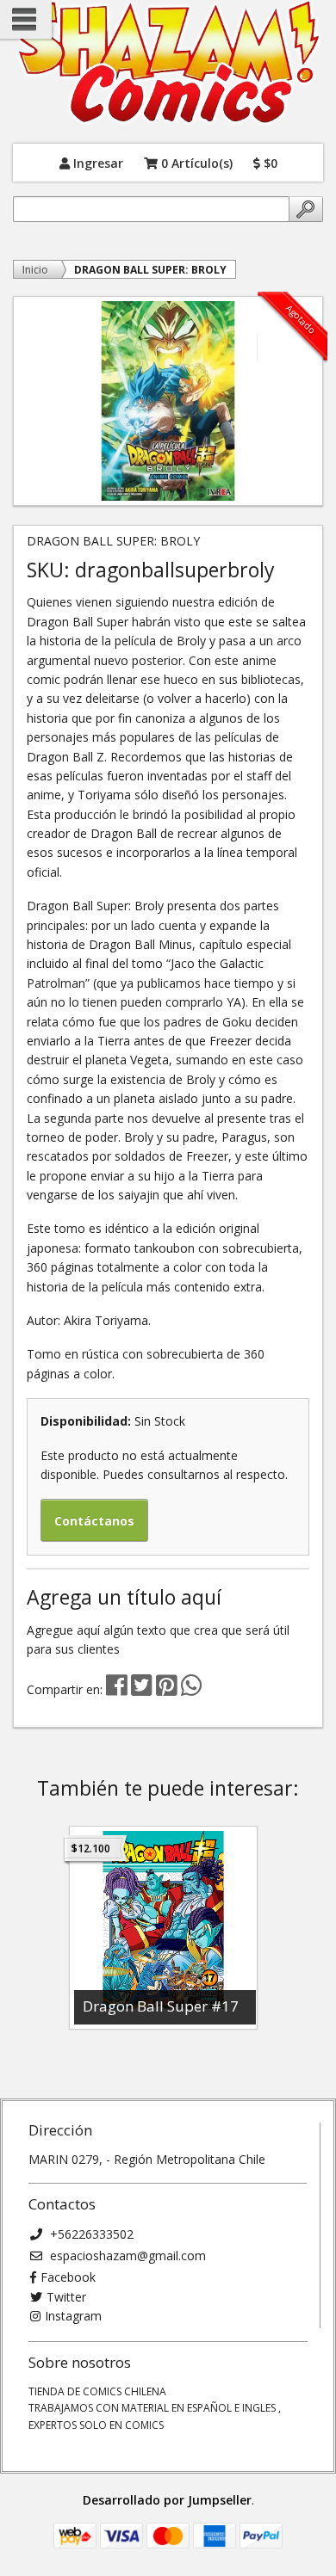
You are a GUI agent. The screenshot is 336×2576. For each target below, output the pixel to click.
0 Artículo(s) (195, 162)
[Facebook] (117, 1689)
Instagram (73, 2316)
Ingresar (96, 162)
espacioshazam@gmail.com (126, 2256)
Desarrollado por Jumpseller (167, 2500)
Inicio (35, 270)
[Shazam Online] (168, 63)
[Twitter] (143, 1689)
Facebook (68, 2277)
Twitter (66, 2297)
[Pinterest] (167, 1689)
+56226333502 (90, 2234)
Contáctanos (94, 1521)
